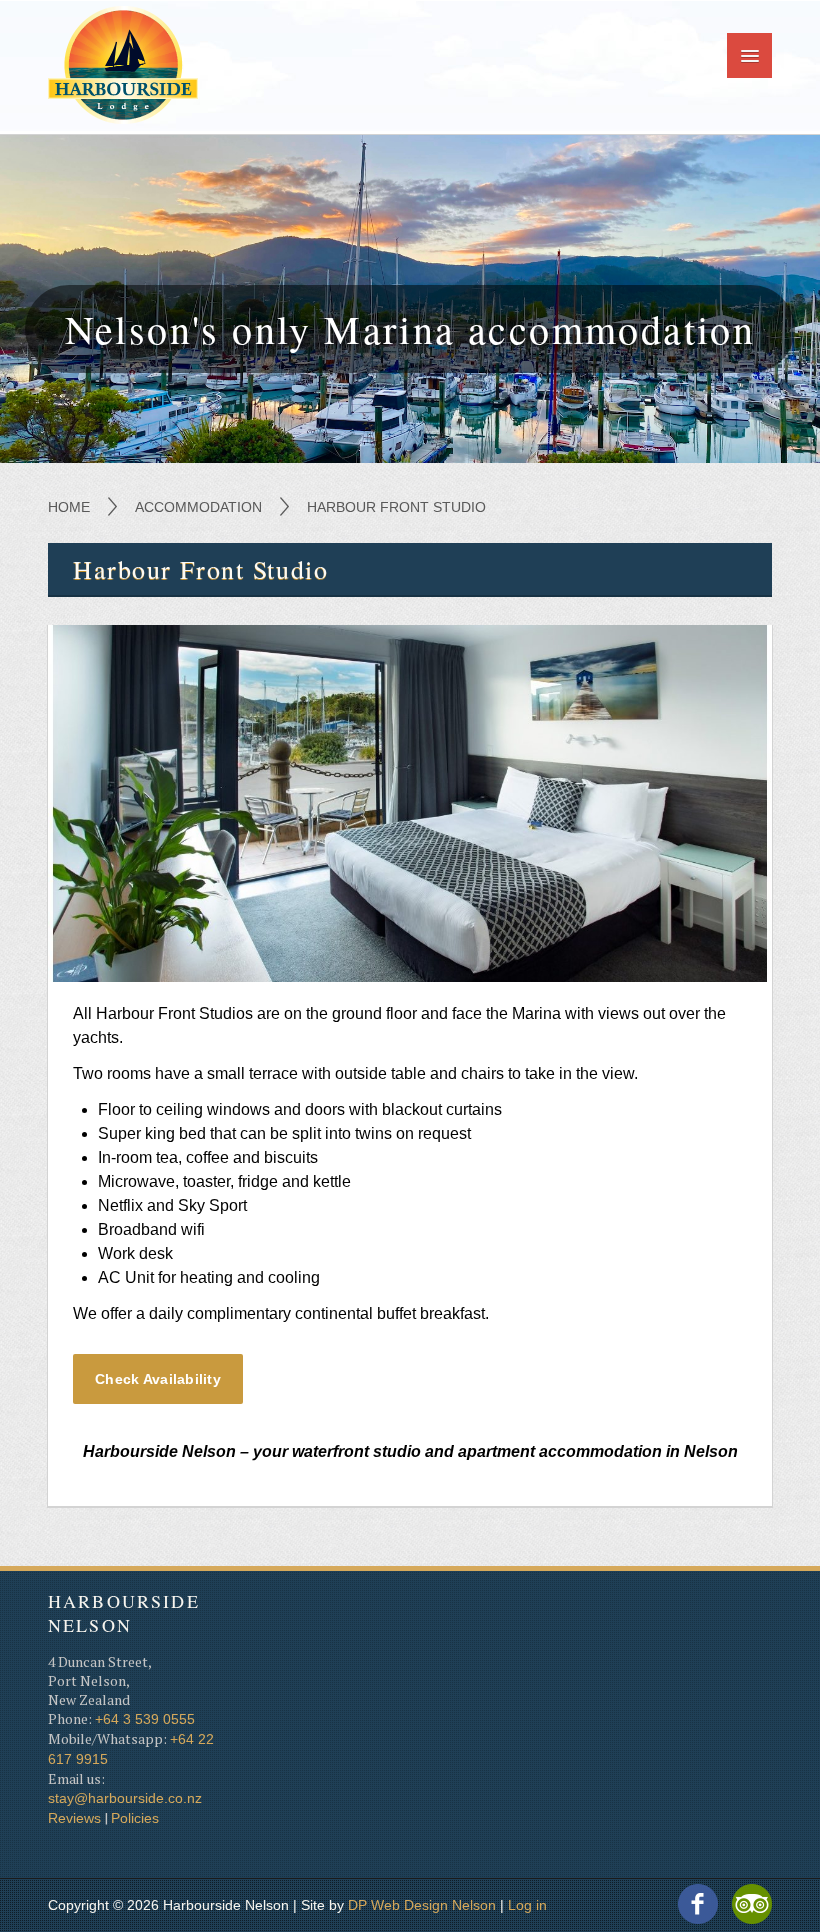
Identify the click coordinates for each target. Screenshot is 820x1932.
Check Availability (158, 1379)
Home (69, 507)
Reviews (74, 1818)
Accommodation (198, 507)
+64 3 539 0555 (145, 1719)
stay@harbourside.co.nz (125, 1798)
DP (357, 1905)
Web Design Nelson (433, 1905)
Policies (135, 1818)
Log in (527, 1905)
